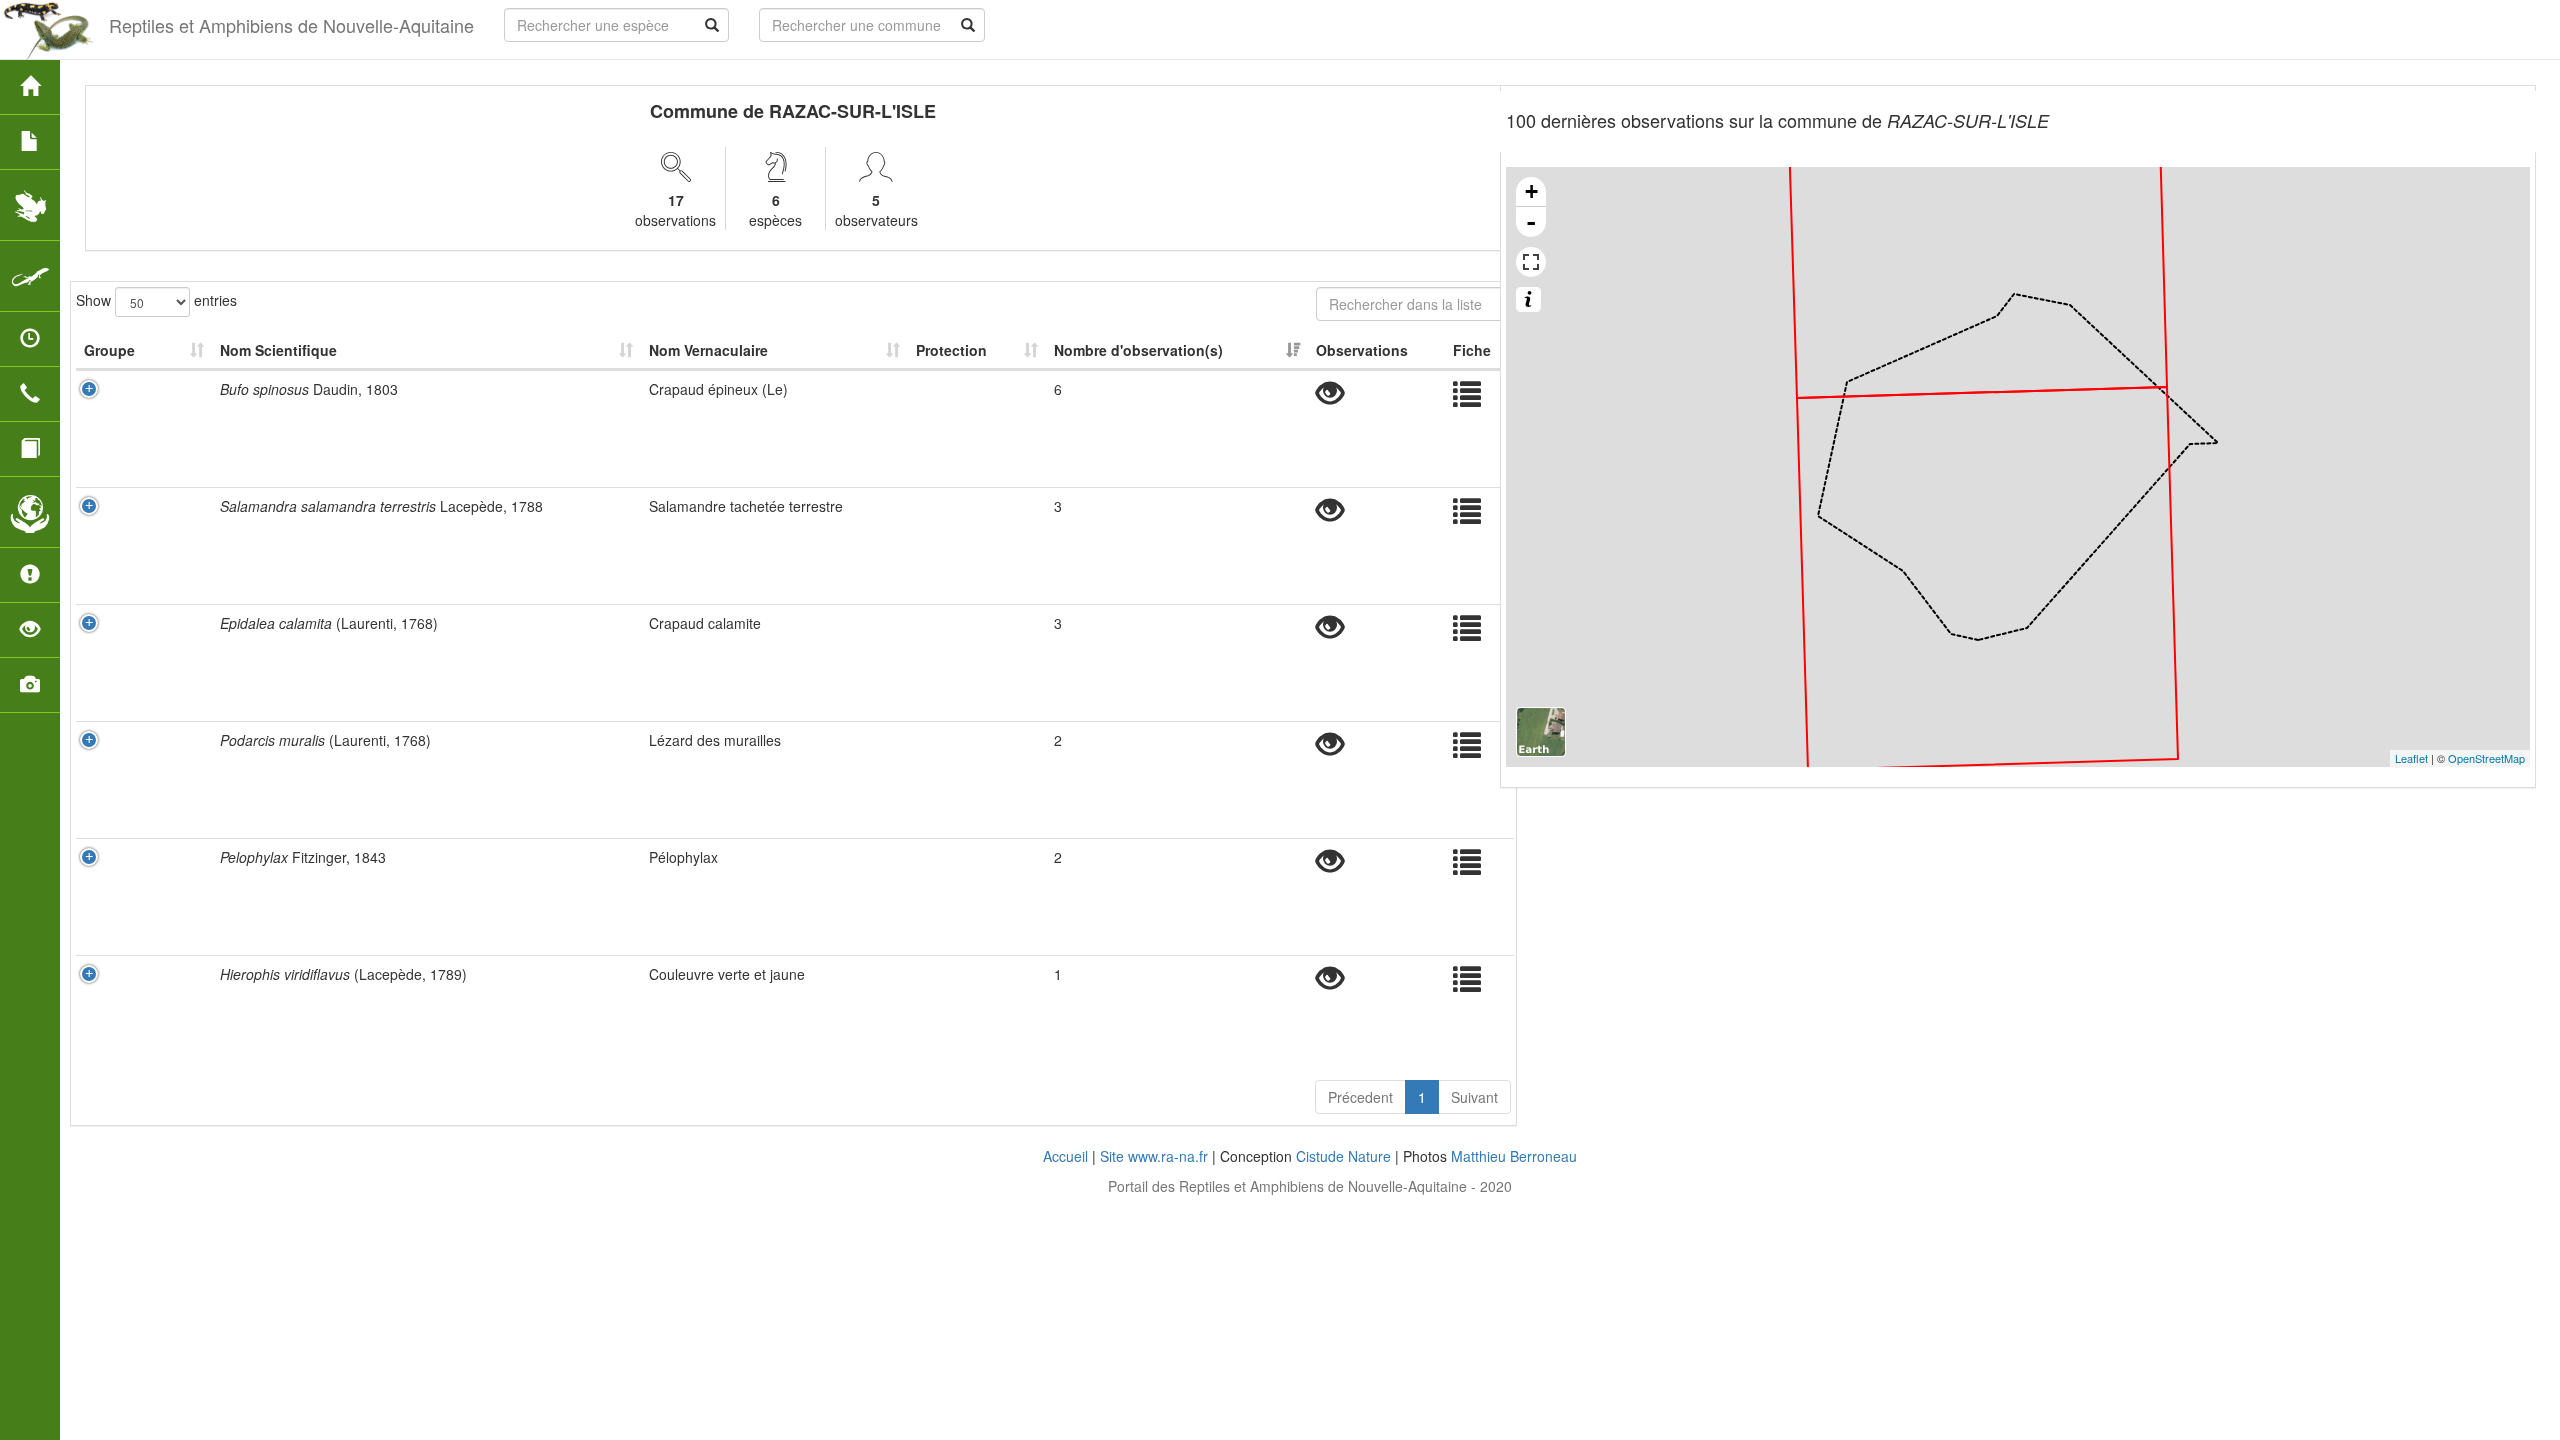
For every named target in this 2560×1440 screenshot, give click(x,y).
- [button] (1531, 222)
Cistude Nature (1343, 1156)
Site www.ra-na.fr (1154, 1156)
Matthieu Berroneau (1514, 1156)
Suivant (1474, 1097)
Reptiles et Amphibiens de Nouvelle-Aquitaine (291, 25)
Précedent (1360, 1097)
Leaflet (2411, 758)
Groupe (109, 350)
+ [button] (1531, 191)
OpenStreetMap (2486, 758)
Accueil (1065, 1156)
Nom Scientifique (278, 350)
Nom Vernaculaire (708, 350)
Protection (951, 350)
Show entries (156, 299)
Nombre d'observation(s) (1138, 350)
